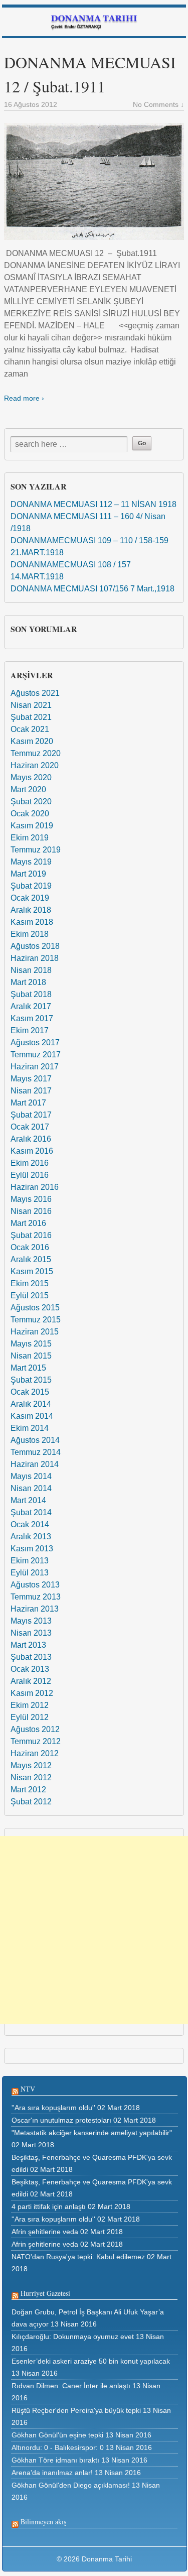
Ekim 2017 (30, 1030)
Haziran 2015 (35, 1332)
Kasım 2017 (32, 1018)
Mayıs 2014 (31, 1476)
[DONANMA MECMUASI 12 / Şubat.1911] (94, 181)
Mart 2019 (28, 874)
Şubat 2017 (31, 1115)
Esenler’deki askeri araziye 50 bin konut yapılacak (91, 2361)
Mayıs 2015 (31, 1344)
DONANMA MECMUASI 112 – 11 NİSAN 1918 (93, 504)
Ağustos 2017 (35, 1042)
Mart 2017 (28, 1103)
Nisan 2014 (31, 1488)
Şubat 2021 (31, 717)
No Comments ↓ (158, 104)
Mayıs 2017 (31, 1079)
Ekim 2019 (30, 838)
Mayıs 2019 (31, 862)
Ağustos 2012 (35, 1729)
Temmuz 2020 (36, 753)
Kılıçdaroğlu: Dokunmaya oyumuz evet (73, 2337)
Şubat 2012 (31, 1802)
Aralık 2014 (31, 1404)
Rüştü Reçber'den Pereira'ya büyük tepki (76, 2410)
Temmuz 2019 (36, 850)
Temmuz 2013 (36, 1597)
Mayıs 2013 (31, 1621)
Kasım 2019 (32, 826)
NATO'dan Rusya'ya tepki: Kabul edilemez (78, 2257)
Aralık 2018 (31, 910)
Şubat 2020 (31, 802)
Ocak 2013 (30, 1669)
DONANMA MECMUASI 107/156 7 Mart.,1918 (92, 589)
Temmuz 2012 (36, 1741)
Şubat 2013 (31, 1657)
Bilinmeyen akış (43, 2522)
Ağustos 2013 (35, 1585)
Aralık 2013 (31, 1537)
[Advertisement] (94, 1930)
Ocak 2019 (30, 898)
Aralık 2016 (31, 1139)
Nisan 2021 (31, 705)
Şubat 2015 (31, 1380)
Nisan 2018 (31, 970)
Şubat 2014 (31, 1512)
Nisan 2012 (31, 1777)
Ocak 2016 (30, 1247)
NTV (28, 2089)
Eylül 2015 (30, 1296)
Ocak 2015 (30, 1392)
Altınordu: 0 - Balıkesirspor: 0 (58, 2447)
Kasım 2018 (32, 922)
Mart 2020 (28, 789)
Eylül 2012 (30, 1717)
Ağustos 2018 (35, 946)
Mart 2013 (28, 1645)
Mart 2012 (28, 1790)
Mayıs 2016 (31, 1199)
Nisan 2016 (31, 1211)
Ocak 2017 (30, 1127)
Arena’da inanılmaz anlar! (52, 2473)
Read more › (24, 398)
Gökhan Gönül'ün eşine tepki (57, 2435)
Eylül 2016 (30, 1175)
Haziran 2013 (35, 1609)
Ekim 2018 (30, 934)
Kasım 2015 (32, 1271)
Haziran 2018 (35, 958)
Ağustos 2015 (35, 1308)
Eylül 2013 (30, 1573)
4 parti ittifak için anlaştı (49, 2206)
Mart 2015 (28, 1368)
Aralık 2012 (31, 1681)
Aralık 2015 (31, 1259)
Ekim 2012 (30, 1705)
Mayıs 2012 (31, 1765)
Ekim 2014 (30, 1428)
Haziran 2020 (35, 765)
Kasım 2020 (32, 741)
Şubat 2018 (31, 994)
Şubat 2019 (31, 886)
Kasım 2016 (32, 1151)
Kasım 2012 (32, 1693)
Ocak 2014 (30, 1524)
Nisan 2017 (31, 1091)
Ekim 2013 (30, 1561)
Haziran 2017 (35, 1067)
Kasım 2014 (32, 1416)
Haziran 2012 (35, 1753)
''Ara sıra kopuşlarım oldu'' (53, 2108)
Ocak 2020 (30, 814)
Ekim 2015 (30, 1283)
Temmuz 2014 (36, 1452)
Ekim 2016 (30, 1163)
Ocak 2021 (30, 729)
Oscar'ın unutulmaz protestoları (61, 2120)
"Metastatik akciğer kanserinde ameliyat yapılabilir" (92, 2133)
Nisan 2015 (31, 1356)
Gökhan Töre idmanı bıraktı (55, 2460)
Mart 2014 (28, 1500)
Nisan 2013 (31, 1633)
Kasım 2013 (32, 1549)
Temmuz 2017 (36, 1055)
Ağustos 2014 (35, 1440)
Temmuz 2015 (36, 1320)
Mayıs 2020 (31, 777)
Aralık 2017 (31, 1006)
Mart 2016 (28, 1223)
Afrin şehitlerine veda (45, 2232)
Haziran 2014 (35, 1464)
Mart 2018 (28, 982)
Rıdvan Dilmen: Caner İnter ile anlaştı (71, 2386)
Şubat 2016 (31, 1235)
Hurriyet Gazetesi (45, 2293)
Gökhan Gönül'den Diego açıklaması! (71, 2485)
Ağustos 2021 (35, 693)
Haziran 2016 (35, 1187)
